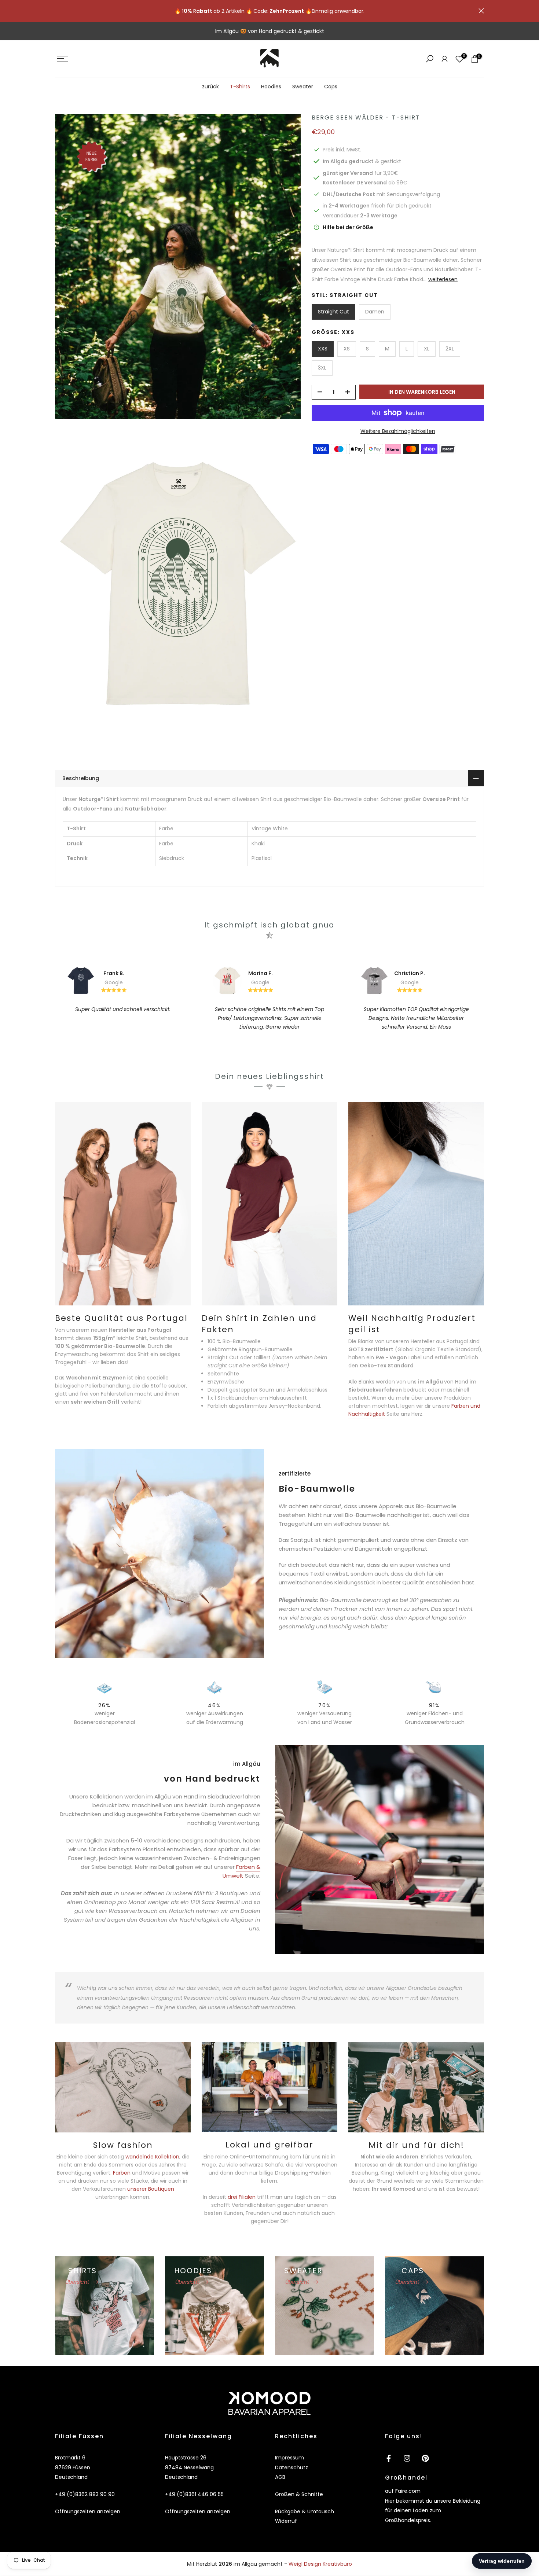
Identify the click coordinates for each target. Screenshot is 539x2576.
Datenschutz (291, 2467)
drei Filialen (242, 2197)
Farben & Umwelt (241, 1871)
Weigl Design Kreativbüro (320, 2564)
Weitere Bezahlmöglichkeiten (398, 431)
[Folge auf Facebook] (389, 2458)
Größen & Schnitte (299, 2494)
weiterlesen (443, 279)
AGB (280, 2477)
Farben (122, 2173)
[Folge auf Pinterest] (425, 2458)
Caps (331, 87)
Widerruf (286, 2521)
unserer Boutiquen (150, 2189)
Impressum (289, 2458)
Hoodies (271, 87)
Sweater (303, 87)
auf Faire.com (403, 2491)
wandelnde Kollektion (152, 2157)
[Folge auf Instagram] (407, 2458)
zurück (210, 87)
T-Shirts (240, 87)
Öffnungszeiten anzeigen (88, 2511)
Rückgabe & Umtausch (305, 2511)
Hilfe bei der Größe (348, 227)
